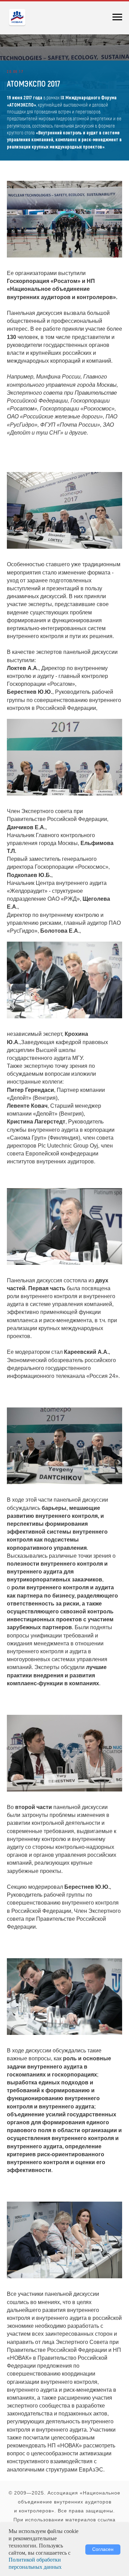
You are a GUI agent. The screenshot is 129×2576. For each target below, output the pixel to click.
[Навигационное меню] (117, 17)
